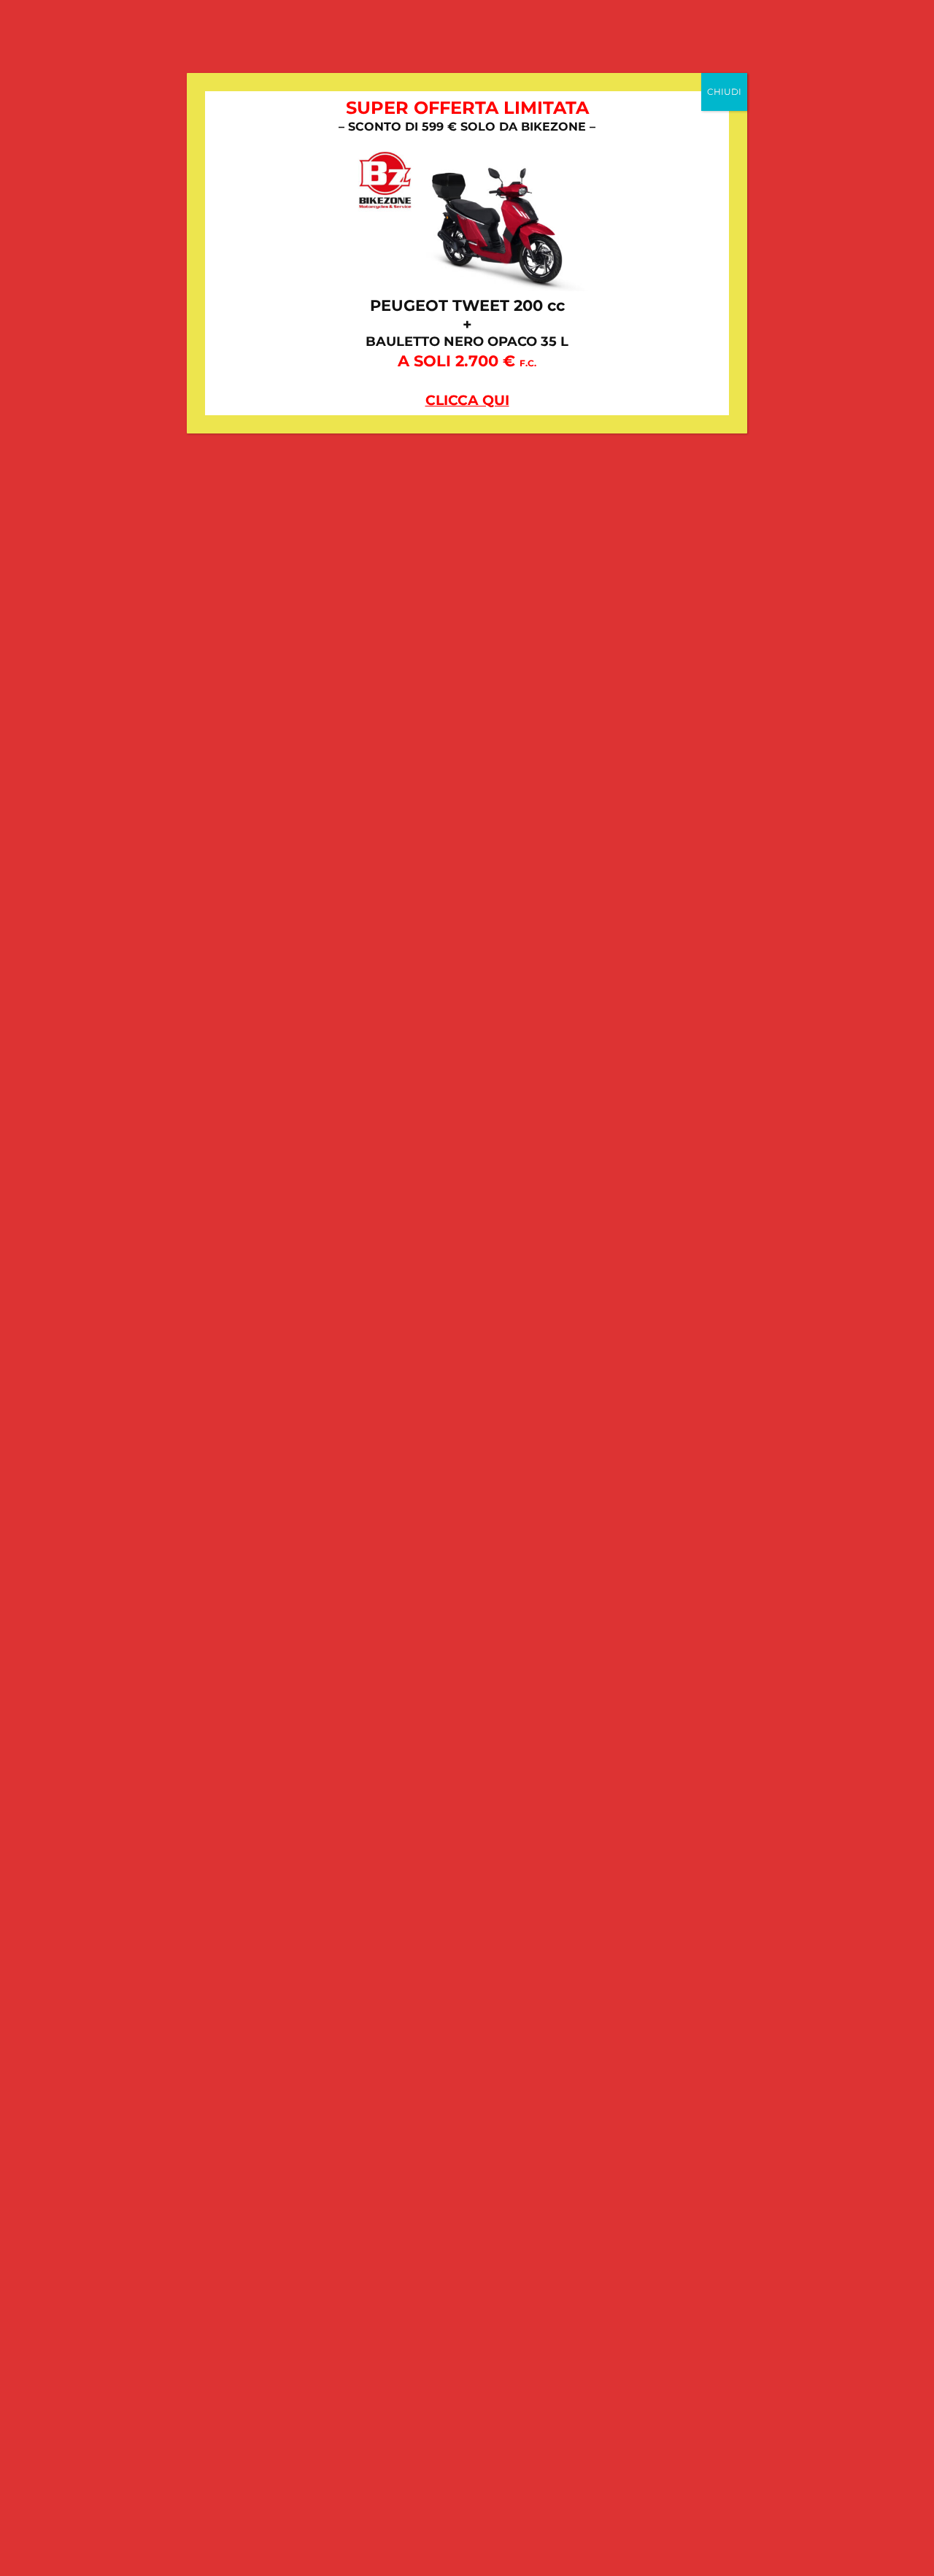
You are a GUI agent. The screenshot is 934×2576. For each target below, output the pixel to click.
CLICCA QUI (467, 400)
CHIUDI (724, 92)
